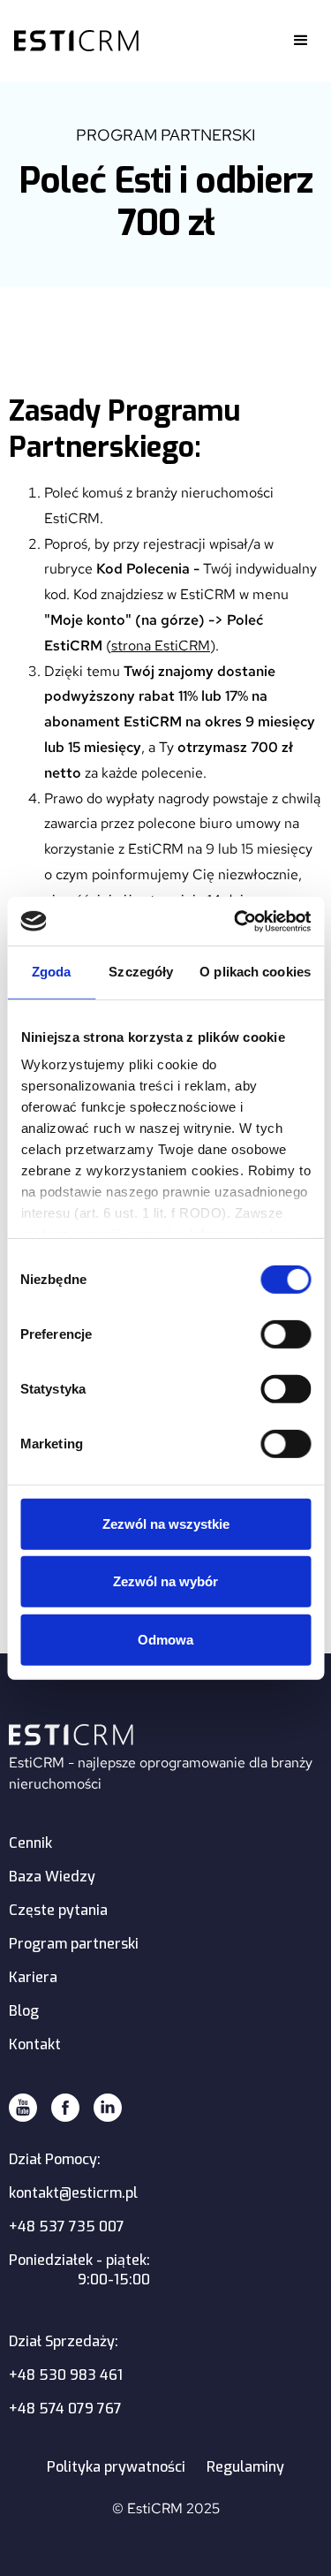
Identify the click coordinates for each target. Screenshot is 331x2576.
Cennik (30, 1843)
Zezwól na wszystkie (166, 1524)
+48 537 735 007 (67, 2226)
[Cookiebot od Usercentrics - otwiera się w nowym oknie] (236, 921)
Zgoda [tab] (52, 972)
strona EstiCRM (161, 646)
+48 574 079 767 (65, 2409)
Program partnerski (74, 1944)
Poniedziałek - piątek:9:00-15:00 (79, 2270)
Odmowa (165, 1640)
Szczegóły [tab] (141, 972)
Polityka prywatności (116, 2467)
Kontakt (35, 2044)
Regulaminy (245, 2467)
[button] (301, 41)
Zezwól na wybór (165, 1581)
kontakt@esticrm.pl (73, 2193)
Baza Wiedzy (52, 1877)
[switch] (286, 1334)
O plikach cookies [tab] (255, 972)
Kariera (33, 1977)
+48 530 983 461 (66, 2375)
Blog (24, 2011)
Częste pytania (58, 1910)
